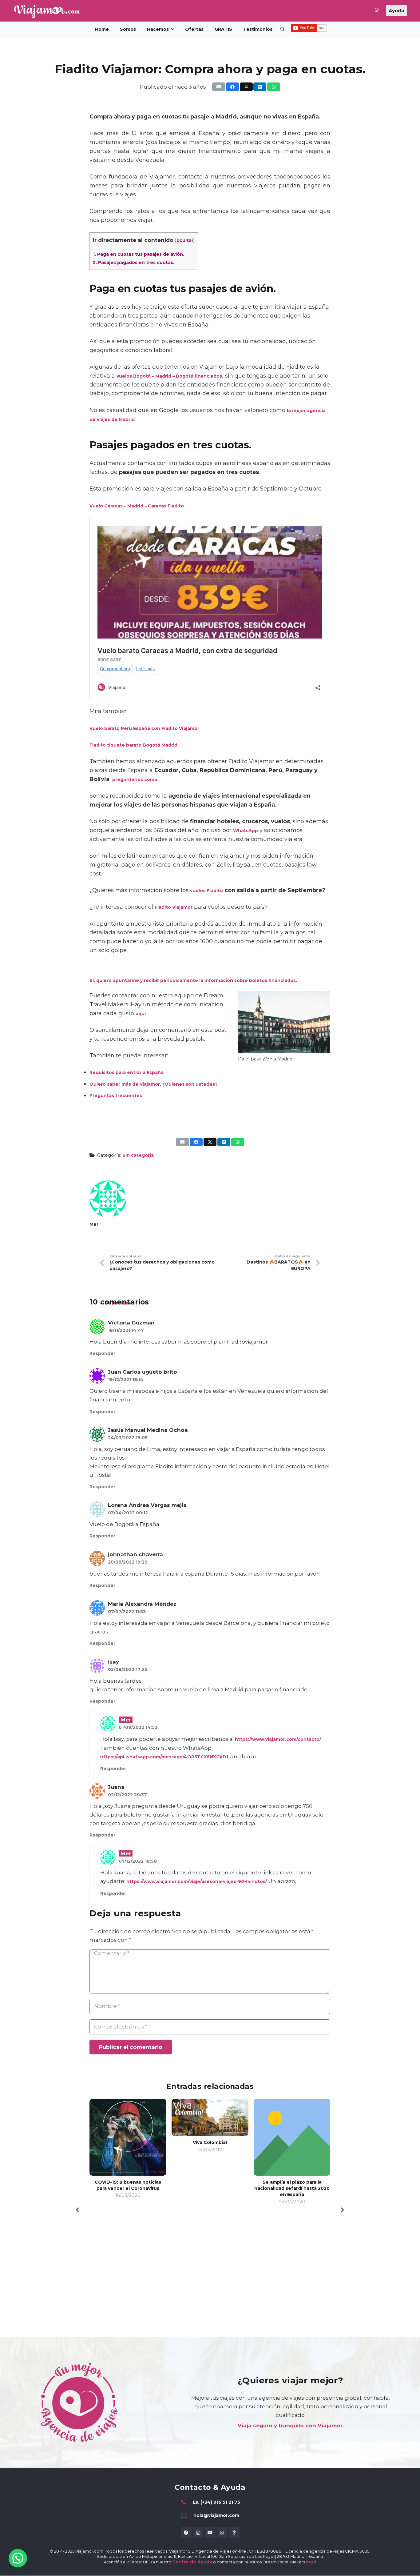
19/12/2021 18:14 (126, 1380)
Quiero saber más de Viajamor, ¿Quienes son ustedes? (154, 1084)
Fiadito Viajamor (174, 907)
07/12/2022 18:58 (138, 1861)
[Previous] (78, 2210)
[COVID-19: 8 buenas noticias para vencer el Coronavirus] (128, 2137)
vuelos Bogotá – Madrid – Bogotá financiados (169, 376)
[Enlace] (377, 11)
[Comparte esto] (232, 87)
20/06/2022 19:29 (128, 1562)
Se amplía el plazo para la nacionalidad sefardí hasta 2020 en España (292, 2188)
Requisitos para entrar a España (127, 1072)
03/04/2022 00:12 (128, 1513)
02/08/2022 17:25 (128, 1669)
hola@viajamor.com (216, 2515)
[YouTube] (210, 2533)
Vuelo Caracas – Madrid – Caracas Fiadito (137, 506)
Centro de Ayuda (192, 2562)
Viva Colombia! (210, 2142)
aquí (141, 1014)
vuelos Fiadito (206, 891)
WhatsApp (246, 831)
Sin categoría (138, 1155)
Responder (102, 1353)
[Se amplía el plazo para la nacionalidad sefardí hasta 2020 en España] (292, 2137)
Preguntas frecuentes (116, 1096)
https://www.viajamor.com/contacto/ (278, 1739)
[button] (172, 29)
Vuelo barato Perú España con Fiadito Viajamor (144, 728)
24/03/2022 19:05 (128, 1438)
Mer (94, 1224)
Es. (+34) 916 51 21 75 (216, 2502)
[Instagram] (198, 2533)
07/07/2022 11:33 (127, 1612)
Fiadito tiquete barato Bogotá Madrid (134, 745)
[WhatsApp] (222, 2533)
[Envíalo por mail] (219, 87)
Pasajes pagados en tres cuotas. (134, 262)
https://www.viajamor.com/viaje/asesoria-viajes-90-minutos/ (197, 1881)
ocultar (185, 240)
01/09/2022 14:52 (138, 1727)
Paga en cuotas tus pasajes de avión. (139, 254)
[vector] (47, 11)
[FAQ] (234, 2533)
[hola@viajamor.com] (187, 2515)
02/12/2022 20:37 (127, 1795)
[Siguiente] (342, 2210)
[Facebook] (186, 2533)
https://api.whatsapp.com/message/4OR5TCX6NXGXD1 (164, 1757)
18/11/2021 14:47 (126, 1330)
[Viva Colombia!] (210, 2117)
